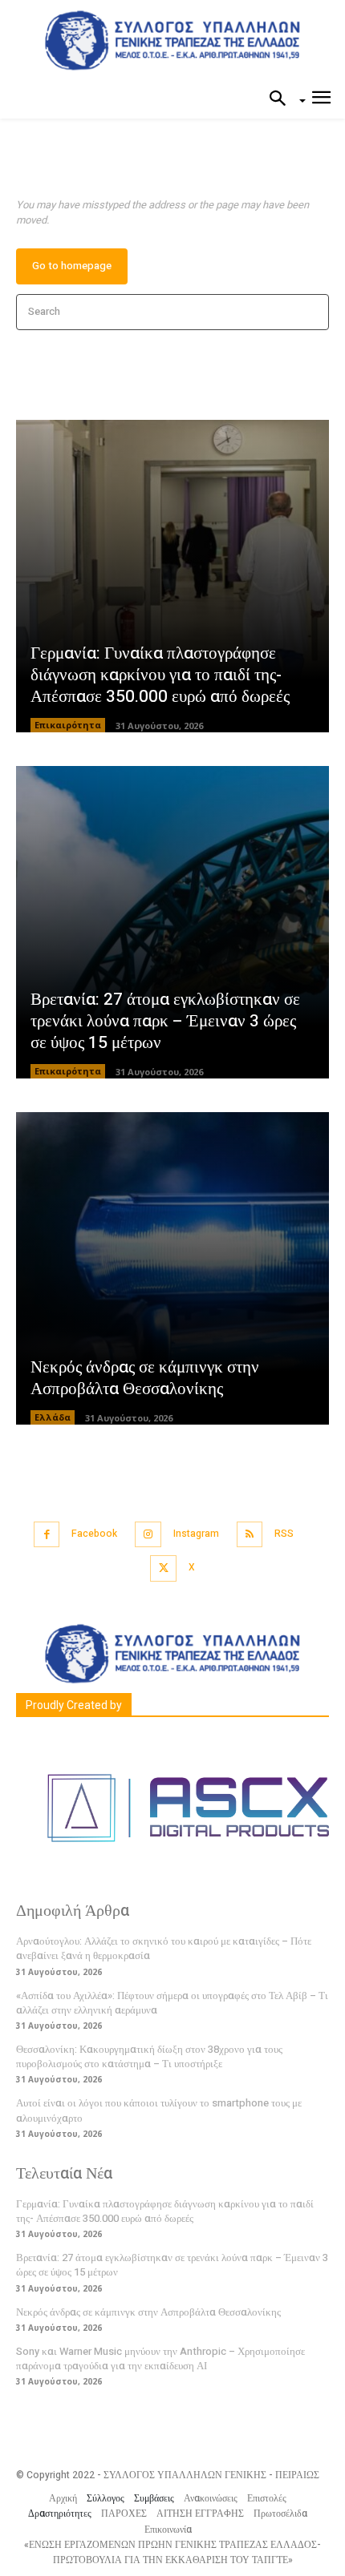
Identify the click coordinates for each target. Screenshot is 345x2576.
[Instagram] (148, 1535)
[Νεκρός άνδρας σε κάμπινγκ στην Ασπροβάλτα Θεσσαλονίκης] (172, 1268)
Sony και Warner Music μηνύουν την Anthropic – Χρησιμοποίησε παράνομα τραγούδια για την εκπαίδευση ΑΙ (160, 2358)
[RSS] (250, 1535)
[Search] (312, 312)
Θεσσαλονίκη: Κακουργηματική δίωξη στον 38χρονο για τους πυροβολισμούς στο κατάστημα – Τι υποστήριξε (149, 2056)
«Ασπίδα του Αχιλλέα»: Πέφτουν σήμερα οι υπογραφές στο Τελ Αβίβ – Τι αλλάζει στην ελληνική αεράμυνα (172, 2003)
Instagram (196, 1534)
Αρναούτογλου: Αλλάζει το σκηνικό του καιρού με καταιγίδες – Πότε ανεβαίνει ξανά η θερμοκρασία (164, 1948)
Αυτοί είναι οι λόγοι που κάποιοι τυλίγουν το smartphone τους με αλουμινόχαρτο (159, 2110)
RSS (284, 1534)
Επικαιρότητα (68, 725)
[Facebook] (47, 1535)
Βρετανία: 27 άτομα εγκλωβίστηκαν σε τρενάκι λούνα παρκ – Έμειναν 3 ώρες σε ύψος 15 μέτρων (165, 1022)
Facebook (94, 1534)
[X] (163, 1568)
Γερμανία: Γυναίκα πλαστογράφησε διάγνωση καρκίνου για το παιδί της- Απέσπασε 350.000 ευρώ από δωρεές (160, 675)
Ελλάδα (53, 1417)
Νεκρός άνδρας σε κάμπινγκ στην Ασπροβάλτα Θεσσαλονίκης (145, 1378)
